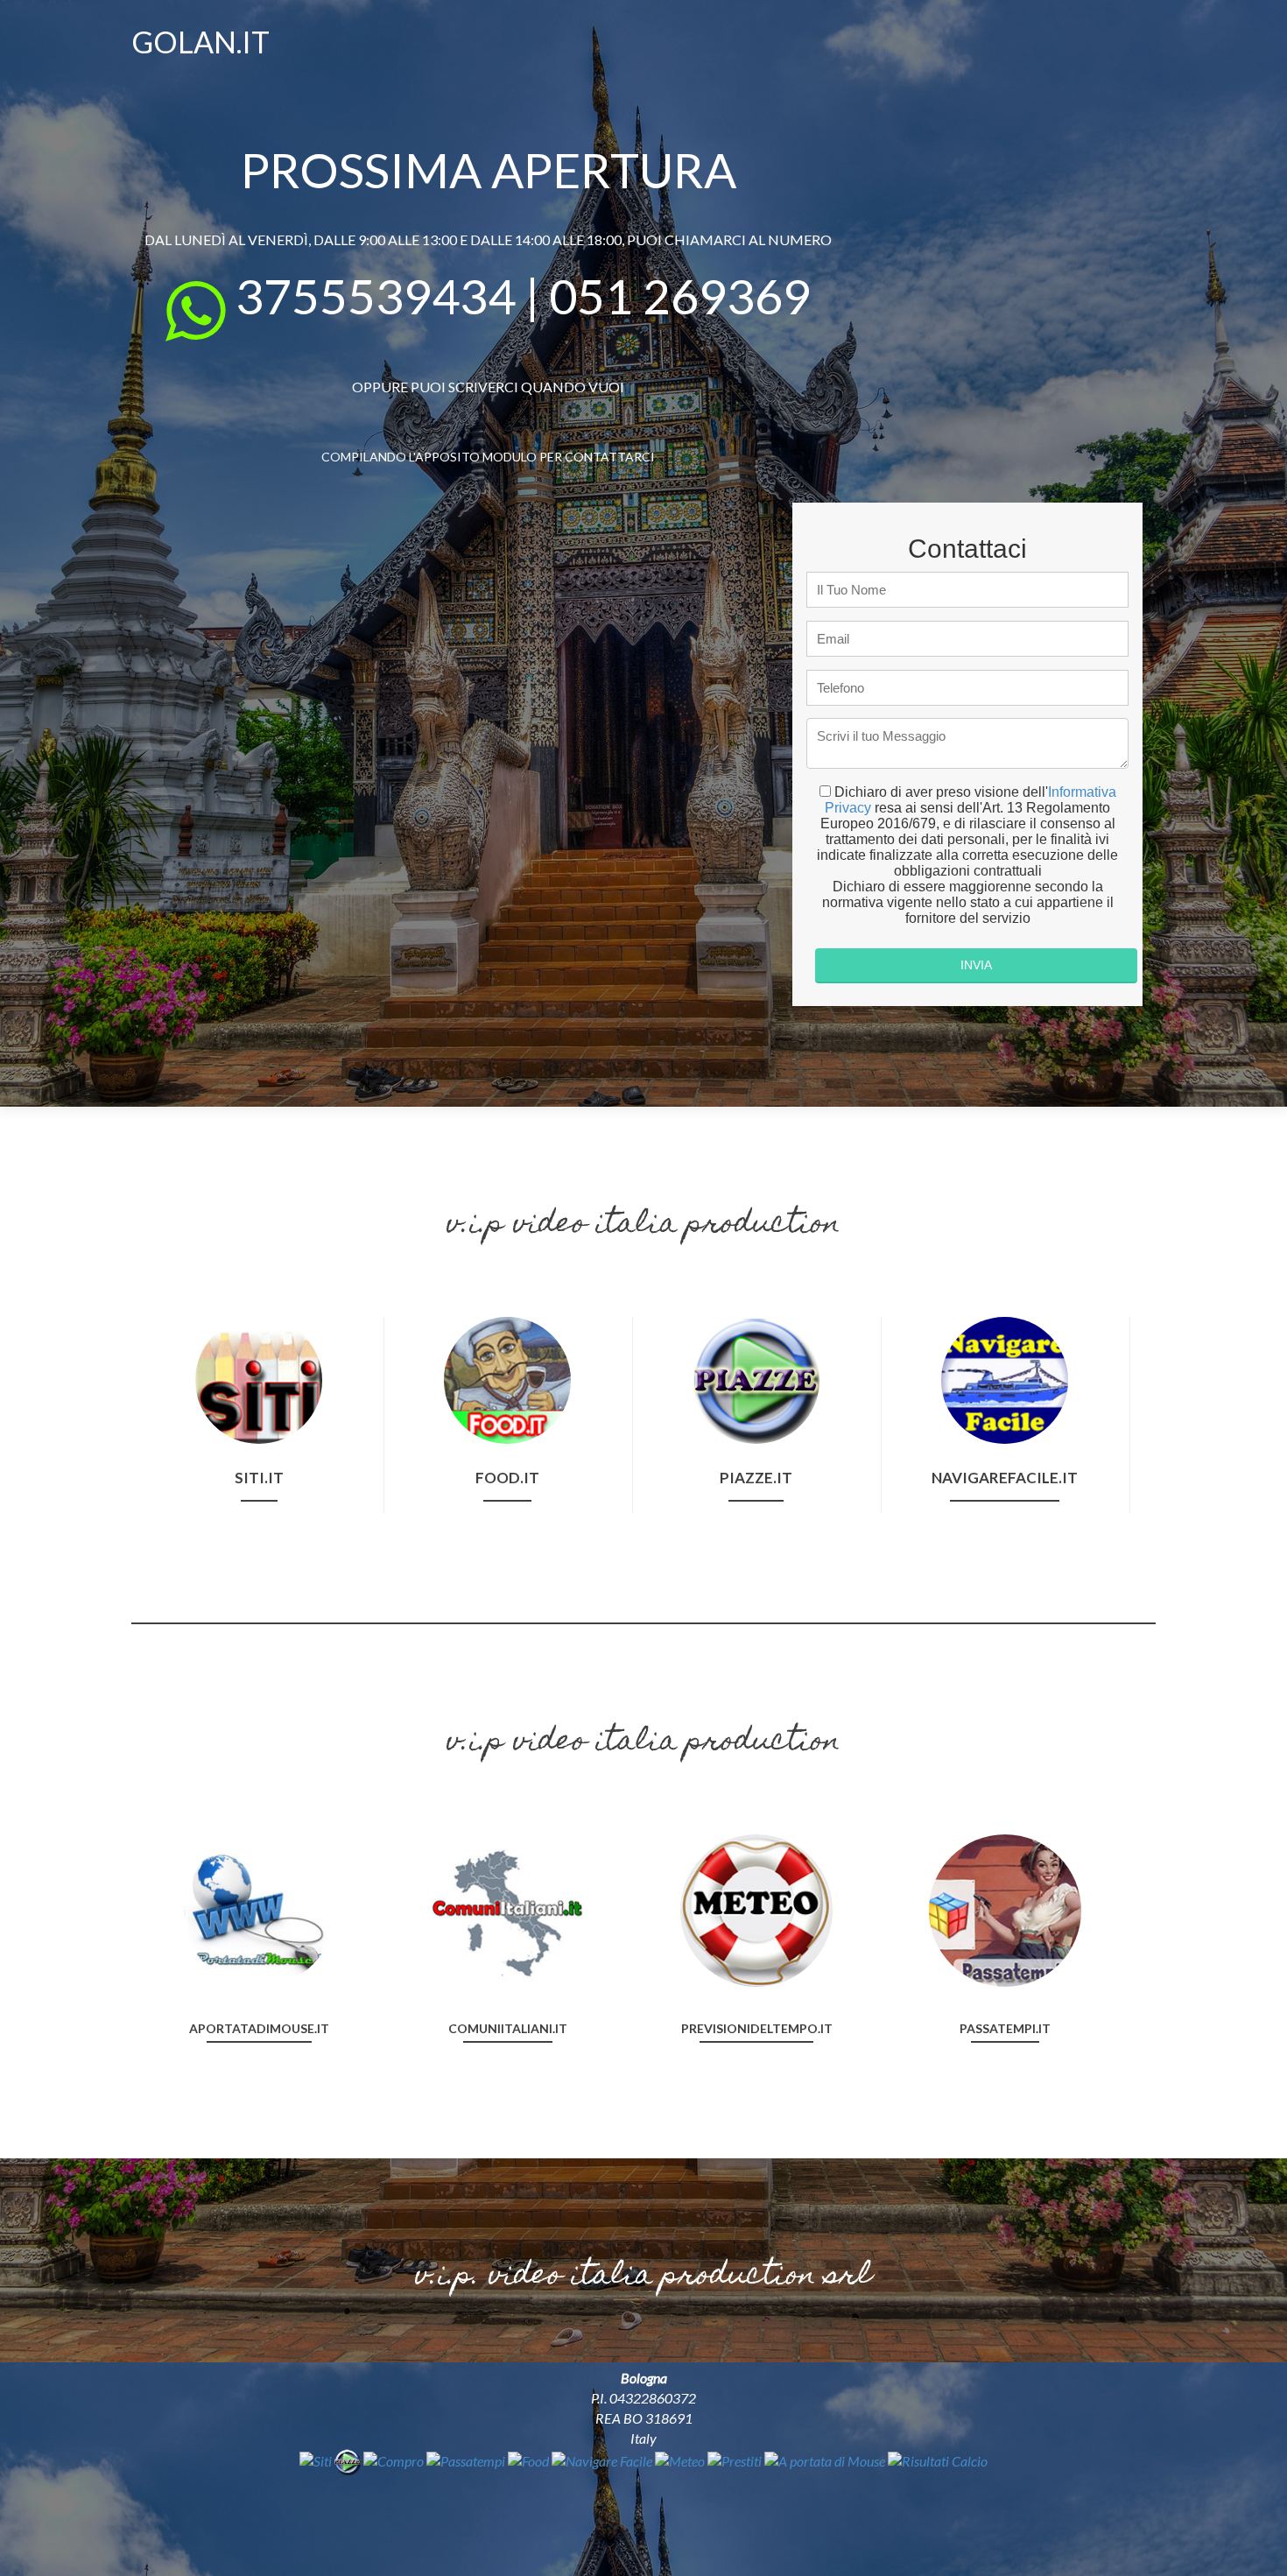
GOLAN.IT (200, 42)
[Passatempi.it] (1005, 1908)
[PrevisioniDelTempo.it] (756, 1908)
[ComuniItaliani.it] (508, 1908)
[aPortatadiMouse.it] (259, 1908)
